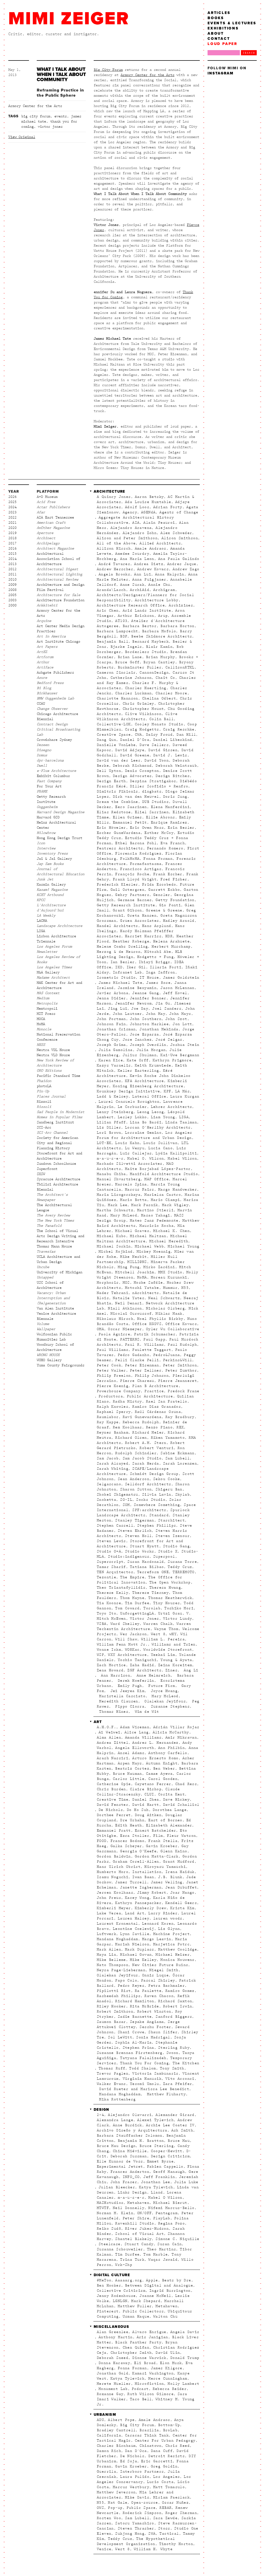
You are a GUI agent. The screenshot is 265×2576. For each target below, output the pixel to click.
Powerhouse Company (119, 1391)
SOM (126, 1505)
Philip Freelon (114, 1376)
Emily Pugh (128, 1686)
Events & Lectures (232, 23)
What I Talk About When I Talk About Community (61, 74)
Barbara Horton (178, 626)
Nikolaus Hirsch (115, 1319)
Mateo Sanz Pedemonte (154, 1221)
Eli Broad (145, 2363)
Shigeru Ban (169, 1489)
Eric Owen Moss (147, 828)
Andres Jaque (182, 564)
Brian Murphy (161, 657)
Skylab (182, 1495)
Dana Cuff (162, 2451)
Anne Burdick (127, 2125)
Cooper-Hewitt (167, 2151)
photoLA (44, 1086)
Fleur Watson (182, 1836)
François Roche (132, 874)
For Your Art (49, 786)
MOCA (41, 1019)
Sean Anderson (134, 1479)
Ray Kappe (108, 1422)
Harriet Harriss (143, 936)
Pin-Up (43, 1091)
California (109, 2435)
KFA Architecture (144, 1081)
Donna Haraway (114, 2363)
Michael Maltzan (148, 1236)
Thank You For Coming (144, 2063)
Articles (219, 13)
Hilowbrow (46, 833)
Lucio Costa (160, 2482)
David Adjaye (130, 750)
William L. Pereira (163, 1639)
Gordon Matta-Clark (157, 1856)
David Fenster (113, 1805)
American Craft (51, 523)
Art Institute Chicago (58, 642)
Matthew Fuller (135, 2306)
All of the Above (116, 543)
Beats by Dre (177, 2280)
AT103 (121, 621)
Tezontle (106, 1577)
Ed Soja (129, 2461)
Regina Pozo (171, 2223)
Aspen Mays (130, 1763)
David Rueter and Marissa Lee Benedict (143, 2089)
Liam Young (163, 1117)
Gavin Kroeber (162, 1846)
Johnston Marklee (149, 1024)
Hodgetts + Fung (155, 957)
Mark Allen (109, 1949)
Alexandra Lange (115, 2120)
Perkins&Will (178, 1360)
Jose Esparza (145, 1034)
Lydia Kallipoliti (176, 1153)
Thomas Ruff (112, 2068)
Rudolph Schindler (136, 1453)
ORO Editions (49, 1071)
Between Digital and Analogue (159, 2285)
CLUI (149, 1794)
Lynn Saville (135, 1934)
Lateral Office (149, 1096)
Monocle (44, 1029)
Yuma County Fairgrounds (61, 1365)
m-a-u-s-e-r (110, 1159)
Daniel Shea (146, 1800)
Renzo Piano (159, 1427)
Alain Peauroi (159, 523)
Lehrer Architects (172, 1107)
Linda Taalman (181, 1122)
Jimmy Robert (152, 1893)
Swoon (172, 2053)
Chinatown (150, 2446)
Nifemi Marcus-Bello (171, 2208)
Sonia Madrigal (153, 2037)
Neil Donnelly (129, 2208)
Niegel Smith (164, 1970)
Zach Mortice (111, 1665)
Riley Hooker (111, 2006)
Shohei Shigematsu (117, 1495)
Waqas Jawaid (163, 2260)
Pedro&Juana (167, 1355)
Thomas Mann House (54, 1246)
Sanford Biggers (174, 2017)
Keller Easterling (138, 1071)
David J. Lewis (170, 755)
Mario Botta (133, 1200)
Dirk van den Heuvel (136, 797)
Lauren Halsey (134, 1918)
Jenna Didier (111, 998)
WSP (100, 1655)
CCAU (41, 704)
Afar (41, 512)
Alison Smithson (180, 538)
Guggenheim (47, 807)
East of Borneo (165, 1820)
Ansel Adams (131, 1753)
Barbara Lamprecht (117, 631)
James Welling (167, 1882)
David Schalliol (181, 1805)
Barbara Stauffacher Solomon (130, 2136)
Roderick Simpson (142, 2513)
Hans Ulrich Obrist (119, 1867)
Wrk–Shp (124, 2265)
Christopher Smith (131, 2353)
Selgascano (109, 1484)
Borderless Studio (146, 652)
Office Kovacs (181, 1324)
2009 (12, 585)
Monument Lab (113, 2389)
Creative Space (114, 735)
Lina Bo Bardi (146, 1122)
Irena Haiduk (180, 1872)
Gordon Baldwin (114, 1856)
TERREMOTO (184, 1572)
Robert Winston (154, 2011)
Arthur (43, 662)
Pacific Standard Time (58, 1076)
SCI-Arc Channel (52, 1133)
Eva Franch (173, 843)
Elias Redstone (114, 812)
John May (156, 1014)
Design (101, 2110)
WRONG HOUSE (48, 1355)
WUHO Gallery (49, 1360)
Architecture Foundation (61, 600)
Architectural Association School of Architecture (58, 559)
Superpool (164, 1557)
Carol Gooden (163, 1779)
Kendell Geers (181, 1903)
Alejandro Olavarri (130, 2115)
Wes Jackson (133, 1634)
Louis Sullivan (160, 1143)
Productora (111, 1396)
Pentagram (167, 2213)
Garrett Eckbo (164, 890)
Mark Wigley (175, 1205)
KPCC (41, 900)
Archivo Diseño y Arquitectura (132, 2130)
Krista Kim (182, 1908)
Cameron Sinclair (116, 673)
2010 (12, 580)
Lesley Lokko (132, 1117)
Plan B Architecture (155, 1386)
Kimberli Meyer (114, 1908)
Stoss (164, 2528)
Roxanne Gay (110, 2394)
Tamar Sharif (111, 1567)
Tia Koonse (109, 1603)
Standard (159, 1515)
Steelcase (110, 2244)
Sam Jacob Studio (142, 1458)
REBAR (165, 2508)
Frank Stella (163, 1841)
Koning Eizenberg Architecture (148, 1086)
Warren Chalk (158, 1624)
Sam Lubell (178, 1458)
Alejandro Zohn (140, 533)
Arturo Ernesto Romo (155, 1758)
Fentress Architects (120, 848)
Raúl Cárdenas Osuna (158, 1412)
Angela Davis (185, 2332)
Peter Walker (111, 1370)
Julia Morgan (151, 1050)
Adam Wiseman (135, 1727)
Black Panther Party (138, 2342)
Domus (42, 755)
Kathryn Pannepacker (138, 1903)
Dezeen (43, 745)
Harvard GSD (48, 817)
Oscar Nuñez (175, 2503)
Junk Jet (45, 879)
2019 (12, 533)
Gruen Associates (139, 921)
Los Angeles (167, 2477)
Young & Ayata (176, 1660)
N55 (185, 1288)
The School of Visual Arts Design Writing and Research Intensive (61, 1236)
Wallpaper (46, 1329)
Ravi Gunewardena (142, 1417)
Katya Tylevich (156, 2187)
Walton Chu (165, 2316)
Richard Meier (148, 1432)
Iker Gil (136, 967)
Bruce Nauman (127, 1774)
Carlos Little (129, 1779)
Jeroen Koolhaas (115, 1893)
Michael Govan (136, 1955)
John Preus (109, 1898)
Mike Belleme (111, 1960)
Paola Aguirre (114, 1334)
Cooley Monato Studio (159, 724)
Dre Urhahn (132, 1820)
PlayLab (162, 2218)
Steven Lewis (111, 1541)
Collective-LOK (114, 724)
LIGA (41, 931)
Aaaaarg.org (128, 2280)
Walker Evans (111, 2084)
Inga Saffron (161, 972)
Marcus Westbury (131, 2487)
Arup (163, 616)
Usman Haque (136, 2316)
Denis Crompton (142, 771)
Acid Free (46, 502)
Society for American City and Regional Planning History (57, 1143)
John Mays (180, 1014)
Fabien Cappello (165, 2167)
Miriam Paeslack (171, 2497)
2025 (12, 502)
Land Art (135, 1913)
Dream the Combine (117, 802)
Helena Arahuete (171, 941)
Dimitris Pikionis (117, 791)
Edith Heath (128, 1825)
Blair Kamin (159, 647)
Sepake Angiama (147, 2022)
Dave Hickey (176, 1800)
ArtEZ (42, 652)
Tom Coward (127, 1608)
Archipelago (48, 543)
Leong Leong (150, 1112)
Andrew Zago (186, 569)
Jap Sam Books (50, 864)
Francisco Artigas (141, 869)
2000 (12, 605)
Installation (147, 1872)
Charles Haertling (146, 688)
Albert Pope (121, 2420)
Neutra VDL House (53, 1050)
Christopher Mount (143, 709)
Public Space (141, 2508)
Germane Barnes (135, 900)
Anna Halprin (170, 574)
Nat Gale (118, 2503)
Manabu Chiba (111, 1174)
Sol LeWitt (120, 2037)
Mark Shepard (146, 2301)
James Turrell (131, 1882)
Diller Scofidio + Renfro (159, 786)
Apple (152, 2280)
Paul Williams (113, 1350)
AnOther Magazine (53, 528)
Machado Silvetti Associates (130, 1164)
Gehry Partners (132, 895)
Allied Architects (160, 543)
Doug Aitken (148, 1815)
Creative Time (113, 1800)
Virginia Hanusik (142, 2079)
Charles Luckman (133, 693)
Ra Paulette (148, 1991)
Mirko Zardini (159, 1267)
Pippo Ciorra (129, 1706)
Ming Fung (129, 1267)
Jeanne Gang (146, 993)
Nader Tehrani (113, 1293)
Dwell (42, 766)
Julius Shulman (140, 1055)
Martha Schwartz (115, 1210)
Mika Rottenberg (116, 2099)
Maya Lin (106, 1955)
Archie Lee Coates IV (170, 2125)
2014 (12, 559)
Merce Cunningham (168, 2379)
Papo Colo (126, 1980)
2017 (12, 543)
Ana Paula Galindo (179, 559)
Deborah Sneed (113, 2358)
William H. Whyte (153, 2549)
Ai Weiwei (110, 1732)
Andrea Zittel (113, 1743)
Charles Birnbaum (116, 2446)
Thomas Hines (113, 1712)
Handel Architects (117, 926)
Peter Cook (109, 1365)
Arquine (44, 621)
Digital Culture (112, 2275)
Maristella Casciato (121, 1696)
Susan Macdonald (146, 1562)
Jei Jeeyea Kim (126, 1691)
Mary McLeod (124, 1215)
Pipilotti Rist (114, 1991)
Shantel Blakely (133, 2239)
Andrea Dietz (149, 564)
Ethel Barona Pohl (136, 843)
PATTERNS (130, 1339)
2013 (12, 564)
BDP (124, 636)
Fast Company (49, 781)
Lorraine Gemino (143, 1133)
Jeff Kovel (175, 993)
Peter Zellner (146, 1370)
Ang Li (190, 1670)
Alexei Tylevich (155, 2120)
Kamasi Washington (153, 2373)
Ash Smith (182, 2130)
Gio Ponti (170, 905)
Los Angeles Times (54, 967)
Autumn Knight (162, 1763)
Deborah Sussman (129, 2156)
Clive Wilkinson (143, 714)
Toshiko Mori (179, 1608)
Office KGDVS (147, 1324)
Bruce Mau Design (116, 2146)
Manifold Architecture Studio (164, 1174)
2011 (12, 574)
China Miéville (130, 2151)
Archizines (181, 605)
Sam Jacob (108, 1458)
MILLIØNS (137, 1262)
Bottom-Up (169, 2425)
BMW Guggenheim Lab (55, 698)
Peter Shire (136, 2218)
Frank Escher (168, 874)
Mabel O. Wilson (146, 1159)
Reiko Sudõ (109, 2229)
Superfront (47, 1169)
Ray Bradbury (180, 1417)
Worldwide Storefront (168, 1650)
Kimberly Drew (151, 1908)
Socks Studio (151, 1500)
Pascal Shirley (158, 1980)
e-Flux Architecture (56, 771)
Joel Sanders (167, 1009)
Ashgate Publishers (55, 673)
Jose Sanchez (137, 1040)
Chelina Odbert (159, 698)
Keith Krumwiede (153, 1065)
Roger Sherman (181, 2513)
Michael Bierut (170, 2203)
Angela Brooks (114, 574)
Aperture (45, 533)
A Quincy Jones (114, 497)
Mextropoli (47, 1009)
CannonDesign (154, 673)
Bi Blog (44, 688)
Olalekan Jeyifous (164, 1701)
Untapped (45, 1277)
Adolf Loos (137, 507)
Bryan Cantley (159, 662)
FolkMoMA (130, 859)
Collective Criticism (121, 2291)
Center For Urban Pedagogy (165, 2441)
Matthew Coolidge (178, 1949)
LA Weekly (46, 916)
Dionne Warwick (149, 2358)
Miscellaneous (111, 2327)
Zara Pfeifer (178, 2084)
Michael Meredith (169, 1241)
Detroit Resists (167, 2456)
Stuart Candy (139, 2244)
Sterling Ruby (174, 2048)
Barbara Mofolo (159, 631)
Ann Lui (143, 574)
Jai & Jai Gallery (54, 859)
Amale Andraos (151, 548)
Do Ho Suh (138, 1810)
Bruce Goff (127, 662)
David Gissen (163, 750)
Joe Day (140, 1009)
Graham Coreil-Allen (136, 1862)
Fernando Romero (165, 848)
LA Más (182, 1091)
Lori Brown (109, 1133)
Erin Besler (181, 828)
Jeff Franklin (159, 2177)
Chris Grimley (138, 704)
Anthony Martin (116, 2337)
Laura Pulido (135, 2477)
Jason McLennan (178, 988)
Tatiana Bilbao (147, 1567)
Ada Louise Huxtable (148, 502)
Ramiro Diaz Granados (157, 1407)
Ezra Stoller (135, 1836)
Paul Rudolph (182, 1345)
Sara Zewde (165, 2518)
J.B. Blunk (170, 1877)
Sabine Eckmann (178, 1453)
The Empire (132, 1577)
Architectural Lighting (60, 574)
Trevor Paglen (113, 2074)
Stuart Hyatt (145, 1546)
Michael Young (183, 1246)
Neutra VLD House (53, 1055)
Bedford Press (50, 683)
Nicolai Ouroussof (131, 1314)
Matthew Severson (116, 2492)
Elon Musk (171, 2363)
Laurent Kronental (117, 1924)
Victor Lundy (178, 1619)
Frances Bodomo (128, 1841)
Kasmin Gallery (51, 885)
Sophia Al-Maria (133, 2042)
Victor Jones (50, 127)
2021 (12, 523)
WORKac (132, 1650)
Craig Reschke (179, 729)
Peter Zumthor (181, 1370)
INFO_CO (131, 2177)
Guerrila (106, 2472)
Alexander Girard (175, 2115)
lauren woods (168, 1918)
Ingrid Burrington (170, 2291)
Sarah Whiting (113, 1469)
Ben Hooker (109, 2285)
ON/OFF (144, 2213)
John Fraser (124, 2182)
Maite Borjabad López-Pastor (158, 1169)
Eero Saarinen (131, 807)
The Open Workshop (170, 1582)
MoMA (41, 1024)
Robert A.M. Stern (146, 1443)
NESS (41, 1045)
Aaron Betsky (149, 497)
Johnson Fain (111, 1024)
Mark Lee (118, 1205)
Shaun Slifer (163, 2032)
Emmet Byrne (160, 2161)
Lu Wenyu (135, 1148)
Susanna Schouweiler (120, 2249)
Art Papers (47, 647)
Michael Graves (132, 1231)
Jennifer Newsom (133, 1003)
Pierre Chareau (137, 1381)
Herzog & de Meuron (119, 952)
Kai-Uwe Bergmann (180, 1055)
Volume (43, 1324)
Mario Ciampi (165, 1200)
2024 (12, 507)
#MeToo (104, 2280)
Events (61, 116)
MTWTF (103, 2208)
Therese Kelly (113, 1593)
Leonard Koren (158, 1924)
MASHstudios (110, 2203)
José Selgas (169, 1040)
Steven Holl (138, 1536)
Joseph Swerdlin (148, 1045)
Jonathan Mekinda (159, 1029)
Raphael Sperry (114, 1412)
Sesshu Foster (155, 2027)
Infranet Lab (127, 972)
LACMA (42, 921)
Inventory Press (52, 853)
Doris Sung (175, 797)
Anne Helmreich (152, 1675)
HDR (169, 936)
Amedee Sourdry (132, 554)
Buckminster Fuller (140, 667)
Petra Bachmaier (167, 1986)
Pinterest (108, 2311)
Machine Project (171, 1934)
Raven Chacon (159, 1996)
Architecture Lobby (157, 600)
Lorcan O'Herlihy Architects (158, 1127)
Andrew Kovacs (153, 569)
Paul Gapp (154, 1339)
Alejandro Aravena (131, 528)
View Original (22, 137)
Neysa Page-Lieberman (121, 1970)
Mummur (170, 1288)
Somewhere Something (157, 1505)
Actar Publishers (53, 507)
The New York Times (55, 1221)
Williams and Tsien (174, 1644)
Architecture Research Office (131, 605)
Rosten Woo (109, 2518)
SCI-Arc (44, 1127)
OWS (100, 2508)
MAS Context (48, 993)
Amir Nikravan (181, 1737)
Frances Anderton (130, 2172)
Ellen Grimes (127, 817)
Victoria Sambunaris (155, 2074)
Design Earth (111, 781)
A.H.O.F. (106, 1727)
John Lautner (127, 1014)
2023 (12, 512)
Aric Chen (108, 611)
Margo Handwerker (178, 1190)
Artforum (45, 657)
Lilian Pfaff (111, 1122)
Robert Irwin (178, 2006)
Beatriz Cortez (132, 1769)
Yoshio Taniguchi (137, 1660)
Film (158, 1836)
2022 (12, 517)
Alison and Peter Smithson (127, 538)
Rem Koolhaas (127, 1427)
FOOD (102, 1841)
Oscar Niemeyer (125, 1329)
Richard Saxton (175, 2001)
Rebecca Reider (170, 2389)
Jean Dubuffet (181, 1887)
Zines (171, 1670)
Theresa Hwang (165, 1588)
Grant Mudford (179, 1862)
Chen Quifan (136, 2348)
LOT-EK (104, 1143)
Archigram (164, 590)
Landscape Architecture (60, 926)
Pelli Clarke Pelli (137, 1360)
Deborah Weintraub (176, 766)
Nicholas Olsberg (165, 1308)
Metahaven (138, 2203)
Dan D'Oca (136, 2451)
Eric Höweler (111, 828)
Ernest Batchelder (156, 1831)
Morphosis (108, 1283)
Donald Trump (185, 2358)
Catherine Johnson (131, 678)
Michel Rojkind (116, 1252)
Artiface (45, 667)
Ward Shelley (125, 1624)
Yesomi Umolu (145, 2084)
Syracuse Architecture (58, 1179)
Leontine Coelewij (134, 1929)
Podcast (140, 2389)
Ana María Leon (137, 559)
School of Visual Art (139, 2234)
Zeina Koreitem (175, 1665)
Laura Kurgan (185, 1096)
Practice (154, 1391)
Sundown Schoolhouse (56, 1164)
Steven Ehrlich (135, 1531)
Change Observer (52, 709)
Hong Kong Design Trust (60, 838)
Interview (46, 848)
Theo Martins (162, 2249)
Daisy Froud (159, 735)
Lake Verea (109, 1913)
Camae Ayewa (159, 1774)
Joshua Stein (185, 1045)
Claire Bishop (146, 1789)
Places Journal (51, 1096)
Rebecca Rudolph (141, 1422)
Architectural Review (57, 580)
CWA (138, 735)
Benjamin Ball (113, 642)
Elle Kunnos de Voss (120, 2161)
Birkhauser (47, 693)
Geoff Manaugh (169, 2172)
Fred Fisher (174, 879)
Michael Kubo (111, 1236)
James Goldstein (181, 978)
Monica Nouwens (178, 1960)
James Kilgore (167, 2368)
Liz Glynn (169, 1929)
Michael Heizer (173, 1955)
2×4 (100, 2115)
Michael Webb (149, 1246)
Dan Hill (186, 735)
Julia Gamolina (116, 1050)
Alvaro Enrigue (149, 2332)
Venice (104, 2549)
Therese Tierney (150, 1593)
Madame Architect (53, 978)
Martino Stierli (155, 1210)
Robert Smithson (115, 2011)
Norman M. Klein (115, 2213)
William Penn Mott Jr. (122, 1644)
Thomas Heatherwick (170, 1598)
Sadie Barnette (135, 2017)
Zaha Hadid (142, 1665)
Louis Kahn (127, 1143)
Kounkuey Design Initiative (128, 1091)
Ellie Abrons (161, 817)
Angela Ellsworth (135, 1748)
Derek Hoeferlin (135, 1681)
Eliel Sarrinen (152, 812)
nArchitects (146, 1293)
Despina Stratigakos (153, 781)
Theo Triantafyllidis (121, 1588)
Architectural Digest (57, 569)
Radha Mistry (127, 1401)
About (216, 33)
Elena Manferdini (170, 807)
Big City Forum (36, 116)
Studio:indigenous (129, 1557)
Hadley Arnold (179, 921)
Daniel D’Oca (135, 740)
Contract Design (52, 724)
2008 (12, 590)
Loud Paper (222, 44)
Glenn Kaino (174, 1851)
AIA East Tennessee (55, 517)
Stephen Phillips (157, 1526)
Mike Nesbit (133, 1257)
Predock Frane (183, 1391)
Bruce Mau (179, 2141)
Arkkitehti (47, 605)
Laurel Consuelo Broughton (129, 1102)
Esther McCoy (159, 833)
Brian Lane (130, 657)
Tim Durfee (137, 1603)
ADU (100, 2420)
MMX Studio (170, 1272)
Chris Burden (111, 1789)
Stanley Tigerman (135, 1520)
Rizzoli (44, 1102)
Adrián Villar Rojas (176, 1727)
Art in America (51, 636)
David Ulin (168, 2353)
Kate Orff (138, 1060)
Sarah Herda (146, 1464)
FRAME (42, 791)
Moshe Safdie (148, 1283)
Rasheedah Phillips (119, 1996)
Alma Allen (109, 1737)
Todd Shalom (142, 2068)
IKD (119, 967)
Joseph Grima (111, 1045)
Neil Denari (128, 1303)
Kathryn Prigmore (172, 1060)
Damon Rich (109, 2451)
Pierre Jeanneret (178, 1381)
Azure (42, 678)
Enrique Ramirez (169, 822)
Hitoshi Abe (158, 952)
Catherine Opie (114, 1784)
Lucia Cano (160, 1148)
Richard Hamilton (135, 2001)
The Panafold (49, 1226)
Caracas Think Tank (147, 2435)
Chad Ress (186, 1784)
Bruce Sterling (157, 2146)
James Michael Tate (120, 983)
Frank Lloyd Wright (135, 879)
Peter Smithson (180, 1365)
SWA (152, 2534)
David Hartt (146, 1805)
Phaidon (44, 1081)
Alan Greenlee (113, 2332)
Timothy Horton (176, 2544)
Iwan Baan (143, 1877)
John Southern (146, 1019)
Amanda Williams (143, 1737)
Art (98, 1722)
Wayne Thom (166, 1629)
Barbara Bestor (140, 626)
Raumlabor (108, 1417)
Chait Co (165, 678)
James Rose (158, 983)
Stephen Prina (138, 2048)
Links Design (132, 2192)
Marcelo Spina (131, 1184)
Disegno (44, 750)
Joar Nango (182, 1893)
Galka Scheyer (126, 1846)
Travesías (46, 1252)
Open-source (145, 2503)
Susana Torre (182, 1562)
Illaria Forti (166, 967)
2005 (12, 595)
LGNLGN (120, 2301)
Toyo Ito (106, 1613)
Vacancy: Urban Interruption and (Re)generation (53, 1298)
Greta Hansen (142, 916)
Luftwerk (106, 1934)
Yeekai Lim (163, 1655)
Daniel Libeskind (173, 740)
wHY (173, 1634)
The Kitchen (186, 2063)
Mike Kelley (143, 1960)
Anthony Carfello (168, 1753)
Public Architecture (150, 1396)
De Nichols (111, 1810)
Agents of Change (179, 512)
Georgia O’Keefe (138, 1851)
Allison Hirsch (114, 548)
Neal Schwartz (164, 1298)
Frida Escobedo (159, 885)
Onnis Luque (155, 1975)
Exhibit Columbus (53, 776)
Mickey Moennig (154, 1252)
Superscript (110, 1562)
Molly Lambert (183, 2384)
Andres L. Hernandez (155, 1743)
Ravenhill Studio (135, 2223)
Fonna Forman (158, 859)
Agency (130, 512)
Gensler (162, 895)
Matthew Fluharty (165, 2094)
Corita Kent (171, 1794)
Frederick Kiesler (117, 885)
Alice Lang (137, 1732)
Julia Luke (186, 2182)
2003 (12, 600)
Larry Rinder (163, 1913)
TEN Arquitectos (115, 1572)
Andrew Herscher (115, 569)
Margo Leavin (157, 1939)
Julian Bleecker (117, 2187)
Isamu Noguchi (113, 1877)
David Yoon (157, 760)
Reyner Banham (113, 1432)
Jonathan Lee (156, 2182)
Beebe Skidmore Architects (162, 636)
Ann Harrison (114, 1675)
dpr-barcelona (50, 760)
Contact (219, 39)
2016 (12, 548)
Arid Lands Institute (147, 611)
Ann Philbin (171, 1748)
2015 (12, 554)
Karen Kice (111, 1060)
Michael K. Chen (171, 1231)
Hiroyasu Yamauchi (165, 1867)
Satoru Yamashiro (135, 2523)
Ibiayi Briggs (154, 962)
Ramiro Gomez (180, 1991)
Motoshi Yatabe (142, 1288)
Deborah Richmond (132, 766)
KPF (167, 1091)
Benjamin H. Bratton (141, 2141)
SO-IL (126, 1500)
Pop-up (115, 2508)
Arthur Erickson (136, 616)
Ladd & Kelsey (113, 1096)
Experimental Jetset (120, 2167)
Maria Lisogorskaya (119, 1195)
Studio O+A (109, 1551)
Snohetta (106, 1500)
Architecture (109, 491)
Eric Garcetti (157, 2461)
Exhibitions (223, 28)
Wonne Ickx (109, 1650)
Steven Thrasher (136, 2528)
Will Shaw (126, 1639)
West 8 (158, 1634)
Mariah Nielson (132, 1944)
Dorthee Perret (114, 1815)
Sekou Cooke (167, 1479)
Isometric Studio (116, 978)
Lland (157, 2192)
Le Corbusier (132, 1107)
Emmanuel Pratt (114, 1831)
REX (180, 1427)
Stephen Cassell (115, 1526)
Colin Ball (161, 719)
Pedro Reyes (131, 1986)
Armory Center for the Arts (35, 106)
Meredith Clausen (117, 1701)
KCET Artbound (50, 895)
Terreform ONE (153, 1572)
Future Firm (161, 1686)
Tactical (169, 2534)
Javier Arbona (113, 993)
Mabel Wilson (182, 1159)
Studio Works (140, 1551)
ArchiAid (140, 590)
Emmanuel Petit (130, 822)
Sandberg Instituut (55, 1122)
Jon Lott (182, 1024)
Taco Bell (141, 2399)
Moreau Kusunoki (169, 1277)
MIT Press (46, 1014)
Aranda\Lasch (111, 590)
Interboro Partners (142, 2472)
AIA (136, 523)
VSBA (102, 1624)
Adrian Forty (168, 507)
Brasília (149, 2430)
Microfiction (149, 2384)
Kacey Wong (137, 1898)
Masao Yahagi (156, 1215)
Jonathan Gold (113, 2373)
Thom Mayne (132, 1598)
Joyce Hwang (163, 1691)
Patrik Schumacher (155, 1334)
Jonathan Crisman (116, 1029)
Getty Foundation (175, 900)
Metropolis (47, 1003)
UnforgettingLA (137, 1613)
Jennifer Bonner (148, 998)
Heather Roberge (131, 941)
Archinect (46, 538)
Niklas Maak (169, 1314)
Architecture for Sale (58, 595)
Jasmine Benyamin (137, 988)
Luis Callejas (136, 1153)
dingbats (152, 791)
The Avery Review (53, 1215)
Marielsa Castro (163, 1195)
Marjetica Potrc (171, 1944)
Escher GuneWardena (119, 833)
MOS (126, 1283)
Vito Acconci (180, 2079)
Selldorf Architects (148, 1484)
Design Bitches (173, 776)
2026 (12, 497)
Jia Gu (163, 1003)
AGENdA (148, 512)
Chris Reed (178, 2446)
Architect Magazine (55, 548)
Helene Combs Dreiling (122, 947)
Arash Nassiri (113, 1758)
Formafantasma (146, 864)
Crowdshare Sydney (54, 740)
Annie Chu (159, 585)
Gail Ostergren (128, 890)
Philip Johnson (152, 1376)
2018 (12, 538)
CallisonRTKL (180, 667)
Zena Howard (110, 1670)
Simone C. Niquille (177, 2239)
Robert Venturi (157, 1448)
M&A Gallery (48, 972)
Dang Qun (106, 740)
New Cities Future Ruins (160, 1965)
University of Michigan (60, 1272)
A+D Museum (47, 497)
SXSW (41, 1174)
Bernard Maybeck (150, 642)
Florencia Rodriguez (138, 853)
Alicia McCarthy (171, 1732)
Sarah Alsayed (113, 1464)
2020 (12, 528)
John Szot (176, 1019)
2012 (12, 569)
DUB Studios (155, 802)
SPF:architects (149, 1510)
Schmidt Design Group (154, 1474)
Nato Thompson (113, 1965)
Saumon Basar (111, 2022)
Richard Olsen (131, 1438)
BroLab (170, 2430)
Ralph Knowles (113, 1407)
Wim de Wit (146, 1712)
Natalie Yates (129, 1298)
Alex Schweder (176, 533)
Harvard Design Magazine (61, 812)
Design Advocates (132, 776)
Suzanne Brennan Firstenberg (130, 2053)
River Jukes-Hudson (147, 2229)
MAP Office (157, 1179)
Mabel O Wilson (165, 2198)
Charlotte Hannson (117, 698)
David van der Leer (119, 760)
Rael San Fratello (167, 1401)
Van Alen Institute (55, 1308)
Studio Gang (176, 1546)
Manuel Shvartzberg (119, 1179)
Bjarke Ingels (126, 647)
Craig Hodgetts (142, 729)
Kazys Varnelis (114, 1065)
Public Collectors (143, 2311)
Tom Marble (156, 2254)
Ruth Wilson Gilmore (150, 2394)
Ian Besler (123, 962)
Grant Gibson (127, 910)
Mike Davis (137, 2497)
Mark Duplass (140, 1949)
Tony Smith (172, 2068)
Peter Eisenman (142, 1365)
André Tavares (114, 564)
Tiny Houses (167, 1603)
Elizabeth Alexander (169, 1825)
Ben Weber (164, 1769)
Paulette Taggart (152, 1350)
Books (216, 18)
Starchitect (171, 1520)
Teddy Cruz (180, 1567)
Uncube (43, 1267)
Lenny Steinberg (115, 1112)
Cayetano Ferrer (153, 1784)
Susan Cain (170, 2244)
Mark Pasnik (145, 1205)
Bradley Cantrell (116, 2430)
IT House (149, 978)
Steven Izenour (173, 1536)
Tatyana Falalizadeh (143, 2058)
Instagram (221, 73)
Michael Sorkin (114, 1246)
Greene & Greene (164, 910)
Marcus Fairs (140, 1190)
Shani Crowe (131, 2032)
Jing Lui (118, 1009)
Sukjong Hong (130, 2534)
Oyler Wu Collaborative (173, 1329)
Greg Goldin (164, 2466)
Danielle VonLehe (116, 745)
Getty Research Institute (126, 905)
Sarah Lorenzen (180, 1464)
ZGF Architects (144, 1670)
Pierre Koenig (113, 1386)
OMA (100, 1329)
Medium (43, 998)
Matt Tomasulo (169, 2487)
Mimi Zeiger (69, 19)
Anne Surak (132, 585)
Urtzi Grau (170, 1613)
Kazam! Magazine (52, 890)
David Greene (135, 755)
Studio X (168, 1551)
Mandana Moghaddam (117, 1939)
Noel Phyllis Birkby (160, 1319)
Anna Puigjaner (149, 580)
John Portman (111, 1019)
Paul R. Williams (144, 1345)
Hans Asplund (157, 926)
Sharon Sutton (136, 1489)
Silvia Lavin (157, 1495)
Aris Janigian (152, 2337)
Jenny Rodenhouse (116, 2296)
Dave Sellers (154, 745)
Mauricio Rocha (157, 1226)
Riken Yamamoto (168, 1438)
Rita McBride (145, 2006)
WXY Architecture (127, 1655)
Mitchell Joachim (135, 1272)
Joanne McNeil (155, 2296)
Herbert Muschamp (171, 947)
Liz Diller (109, 1127)
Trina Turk (132, 2260)
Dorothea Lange (170, 1810)
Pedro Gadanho (134, 1355)
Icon (41, 843)
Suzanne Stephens (169, 1706)
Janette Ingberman (141, 1887)
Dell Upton (109, 771)
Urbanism (105, 2415)
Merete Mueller (114, 2384)
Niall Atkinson (125, 1308)
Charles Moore (171, 693)
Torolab (152, 1608)
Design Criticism (170, 2156)
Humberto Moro (113, 1872)
